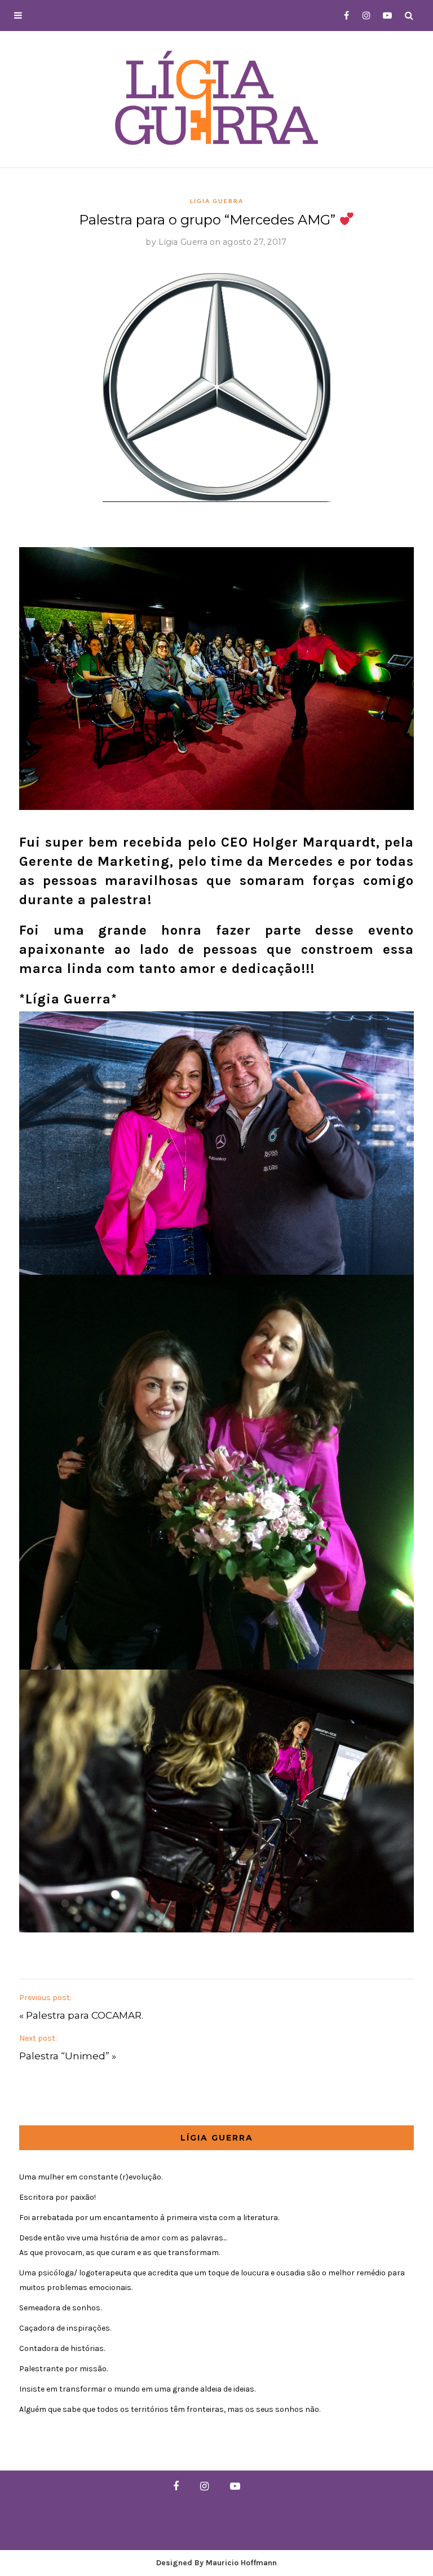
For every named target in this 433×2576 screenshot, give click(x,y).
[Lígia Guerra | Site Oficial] (216, 97)
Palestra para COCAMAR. (85, 2015)
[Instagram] (363, 16)
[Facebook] (342, 16)
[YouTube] (385, 16)
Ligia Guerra (217, 201)
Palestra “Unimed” (64, 2056)
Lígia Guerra (183, 242)
